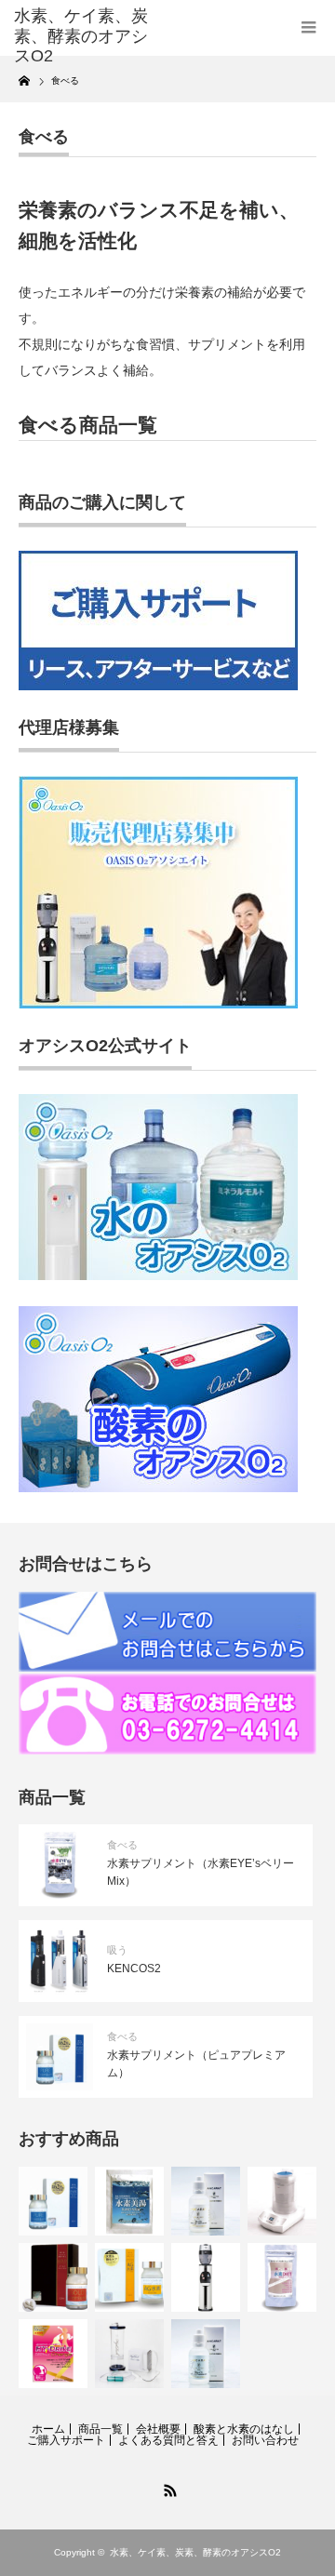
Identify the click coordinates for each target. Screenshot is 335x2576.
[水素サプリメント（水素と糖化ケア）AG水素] (129, 2277)
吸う (117, 1950)
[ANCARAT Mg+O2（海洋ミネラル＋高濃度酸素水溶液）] (206, 2354)
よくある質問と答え (168, 2440)
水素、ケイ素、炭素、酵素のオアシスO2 (195, 2552)
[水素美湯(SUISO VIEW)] (129, 2201)
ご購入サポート (66, 2440)
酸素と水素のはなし (244, 2429)
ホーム (48, 2429)
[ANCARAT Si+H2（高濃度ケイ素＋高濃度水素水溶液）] (206, 2201)
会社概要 (158, 2429)
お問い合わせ (265, 2440)
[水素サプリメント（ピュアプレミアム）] (53, 2201)
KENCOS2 (134, 1969)
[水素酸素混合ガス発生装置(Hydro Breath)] (282, 2201)
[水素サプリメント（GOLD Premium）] (53, 2277)
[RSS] (167, 2488)
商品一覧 (100, 2429)
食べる (122, 1845)
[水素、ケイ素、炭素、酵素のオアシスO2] (81, 37)
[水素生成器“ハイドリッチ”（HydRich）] (129, 2354)
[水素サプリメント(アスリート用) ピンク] (53, 2354)
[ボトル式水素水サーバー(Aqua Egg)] (206, 2277)
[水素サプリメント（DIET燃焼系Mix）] (282, 2277)
